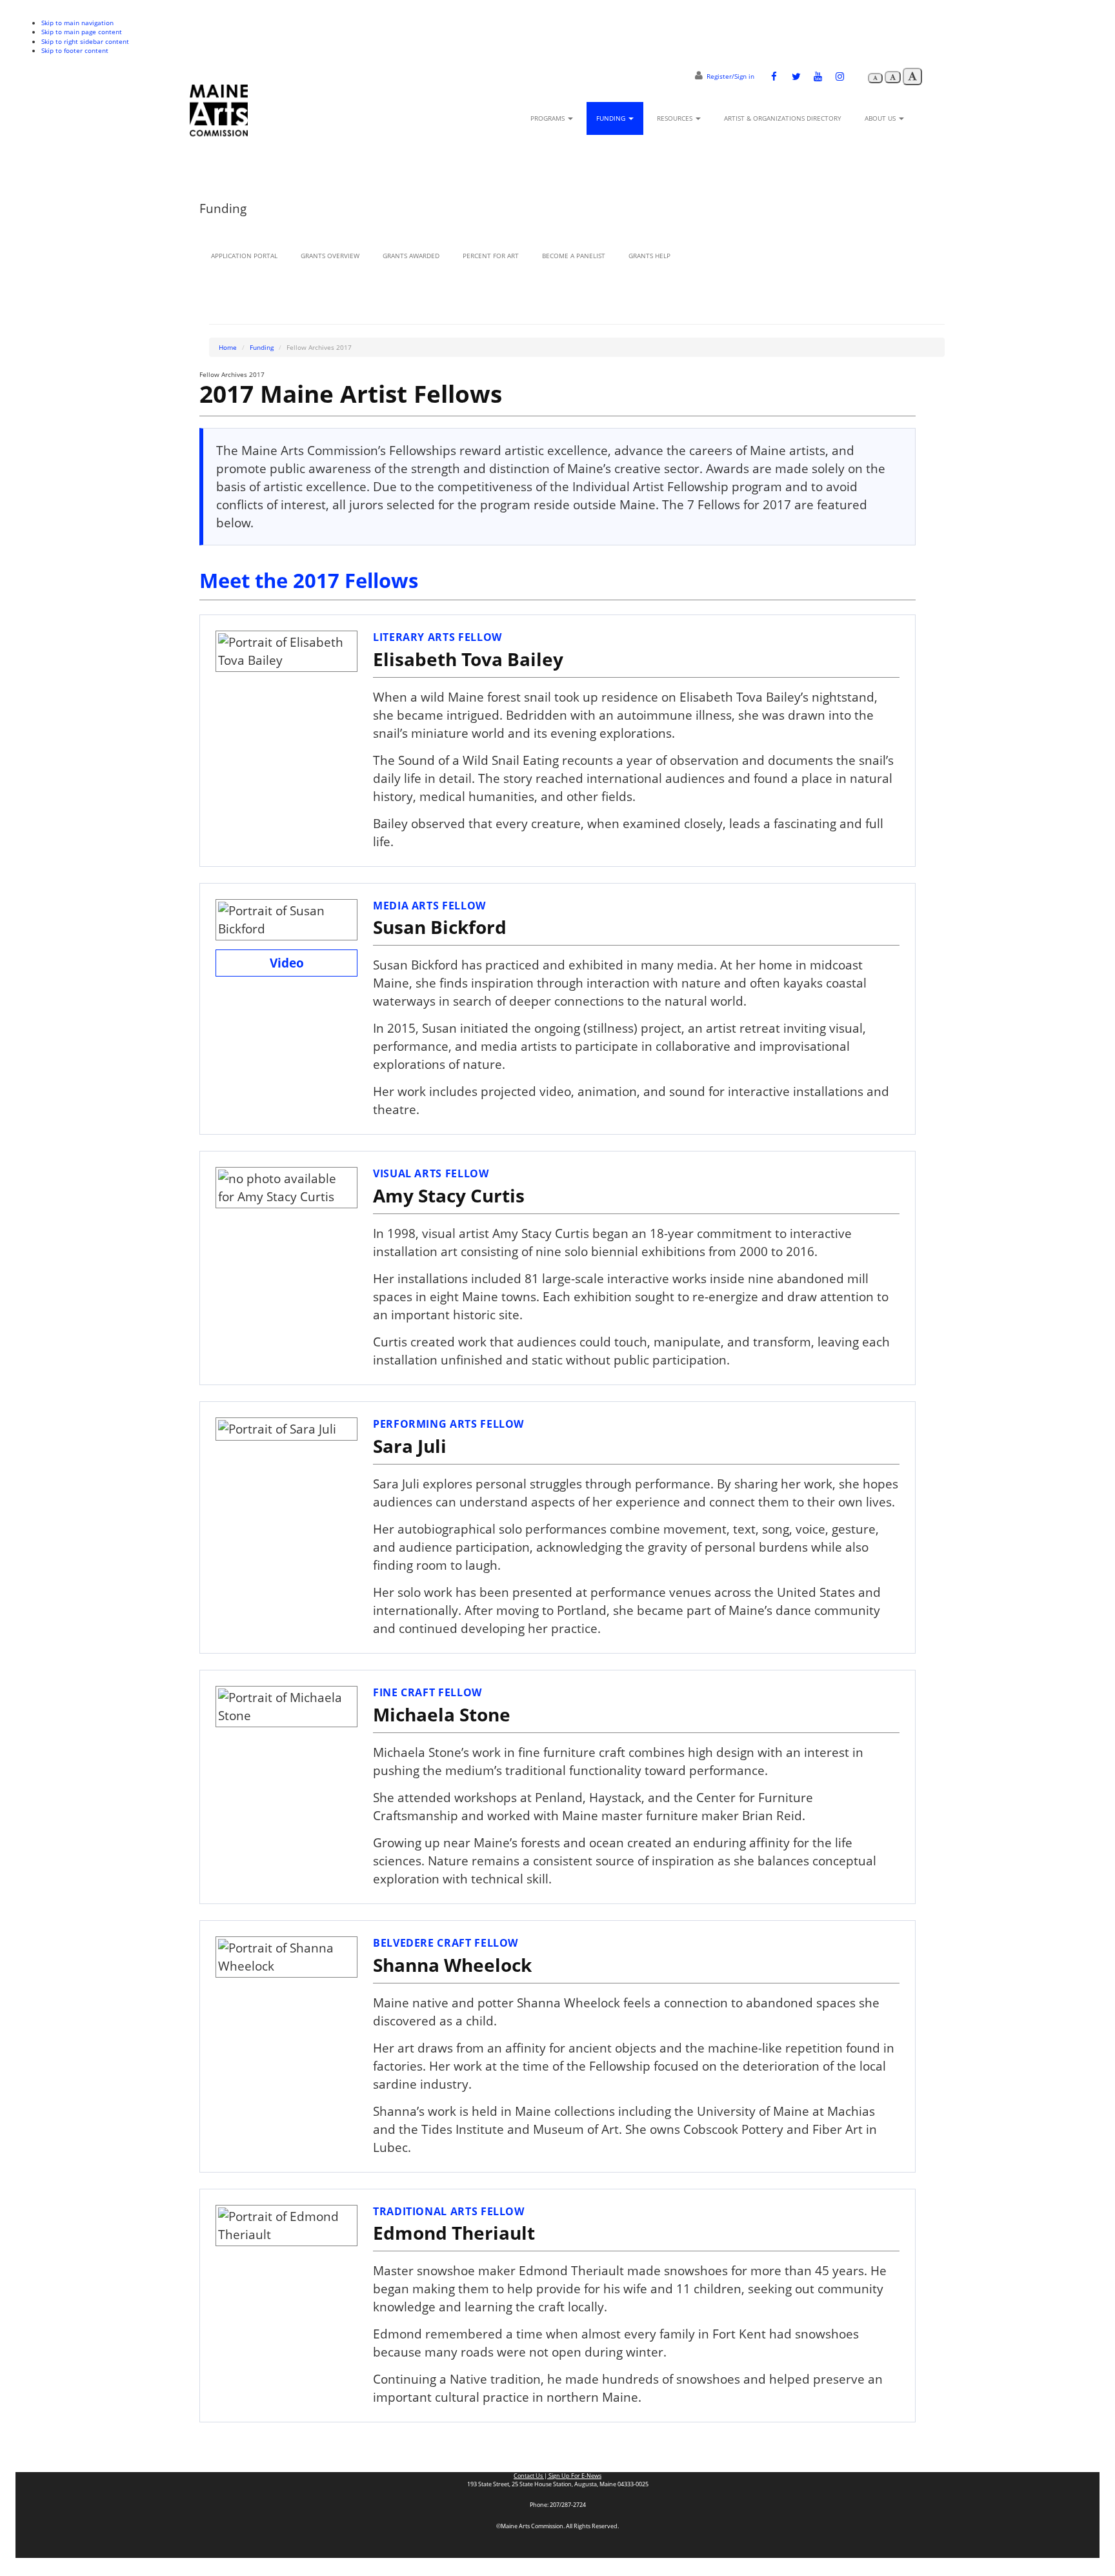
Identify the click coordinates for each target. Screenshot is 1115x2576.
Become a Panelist (574, 256)
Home (228, 347)
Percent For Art (491, 256)
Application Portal (244, 256)
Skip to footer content (75, 50)
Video (287, 963)
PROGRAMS (548, 118)
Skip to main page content (82, 32)
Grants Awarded (411, 256)
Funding (612, 118)
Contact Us (529, 2476)
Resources (676, 118)
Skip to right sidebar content (85, 41)
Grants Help (649, 256)
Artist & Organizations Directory (783, 118)
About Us (881, 118)
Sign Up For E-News (574, 2476)
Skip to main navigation (77, 23)
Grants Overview (330, 256)
